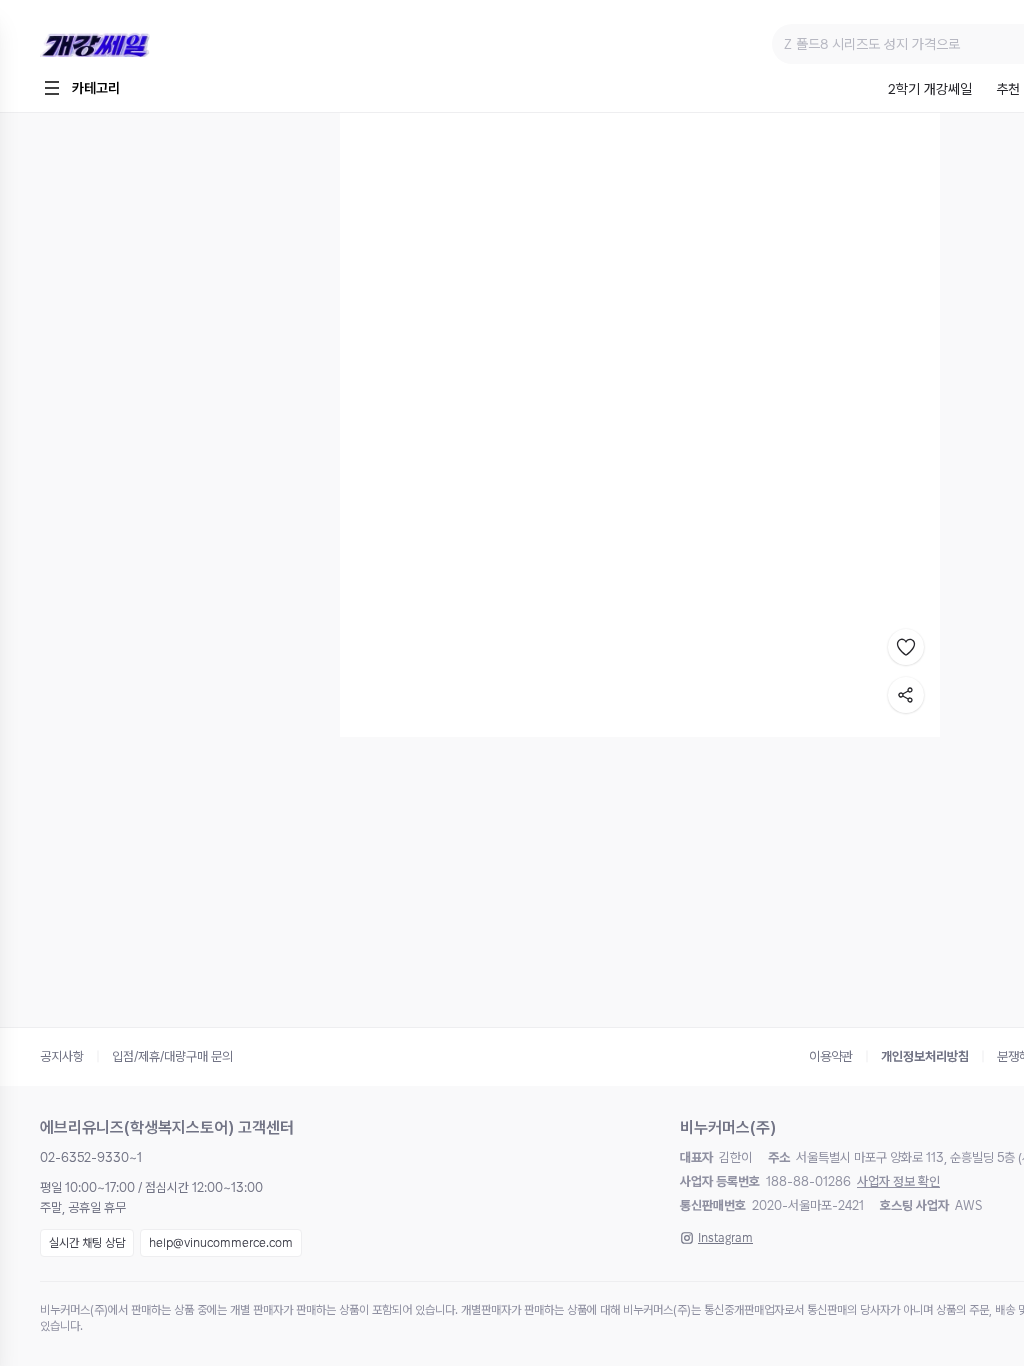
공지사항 (62, 1056)
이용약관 (831, 1056)
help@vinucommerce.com (221, 1243)
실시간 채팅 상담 (87, 1243)
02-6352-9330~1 (91, 1157)
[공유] (906, 695)
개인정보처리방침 (925, 1056)
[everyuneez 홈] (164, 44)
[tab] (930, 90)
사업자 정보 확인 (898, 1181)
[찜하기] (906, 647)
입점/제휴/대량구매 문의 (172, 1056)
